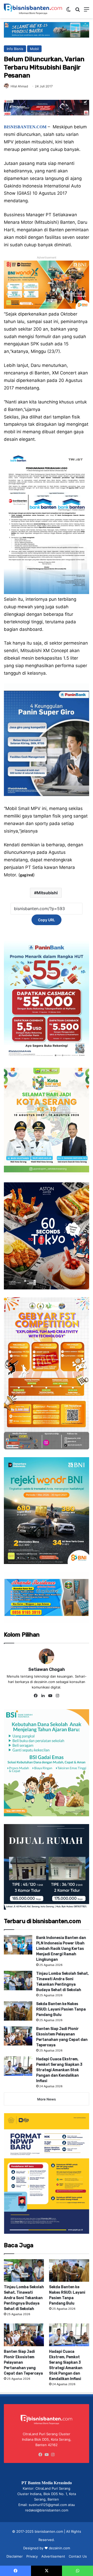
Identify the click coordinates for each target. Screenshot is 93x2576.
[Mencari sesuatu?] (78, 11)
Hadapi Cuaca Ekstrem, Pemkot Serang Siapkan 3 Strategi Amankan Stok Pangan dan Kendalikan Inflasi (59, 2070)
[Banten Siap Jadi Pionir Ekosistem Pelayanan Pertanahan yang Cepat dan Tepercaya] (18, 2036)
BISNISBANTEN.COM (25, 127)
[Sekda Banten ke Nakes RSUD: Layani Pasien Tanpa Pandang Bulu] (18, 2011)
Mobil (34, 49)
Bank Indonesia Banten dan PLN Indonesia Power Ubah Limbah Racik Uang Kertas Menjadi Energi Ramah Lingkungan (61, 1949)
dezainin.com (59, 2548)
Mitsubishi (47, 893)
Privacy (32, 2556)
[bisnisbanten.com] (33, 9)
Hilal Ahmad (19, 86)
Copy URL (47, 920)
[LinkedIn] (43, 1696)
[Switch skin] (68, 11)
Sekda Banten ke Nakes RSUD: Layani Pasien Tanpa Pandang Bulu (61, 2009)
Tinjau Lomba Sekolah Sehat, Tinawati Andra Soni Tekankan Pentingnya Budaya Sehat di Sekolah (24, 2298)
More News (47, 2099)
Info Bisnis (15, 49)
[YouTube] (50, 1696)
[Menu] (87, 11)
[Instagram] (57, 1696)
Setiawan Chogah (47, 1669)
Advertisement (53, 2556)
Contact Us (78, 2556)
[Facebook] (36, 1696)
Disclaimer (15, 2556)
